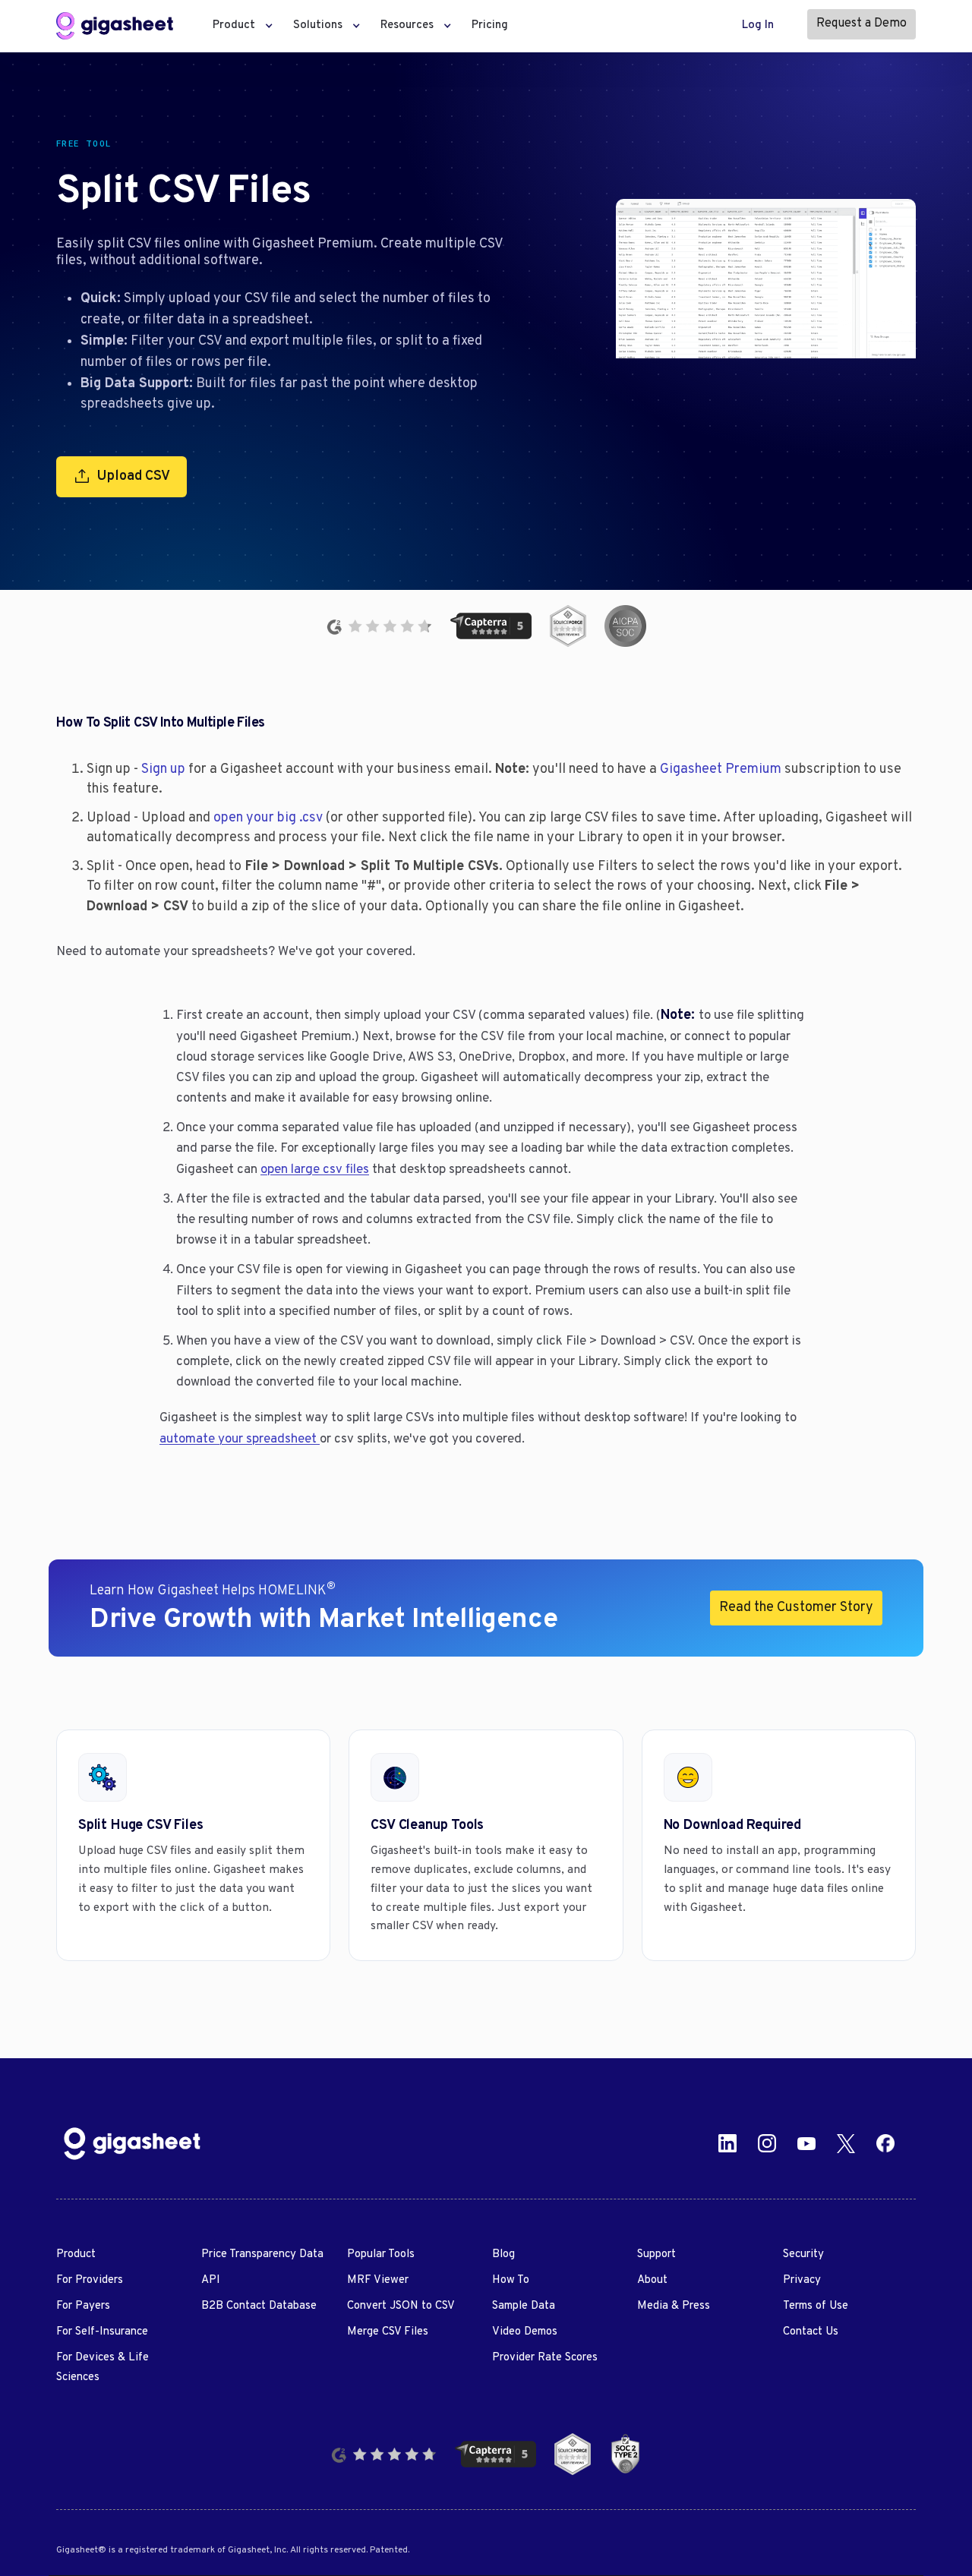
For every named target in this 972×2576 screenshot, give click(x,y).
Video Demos (525, 2332)
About (652, 2280)
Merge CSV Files (388, 2332)
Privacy (802, 2280)
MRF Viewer (378, 2280)
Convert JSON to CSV (401, 2306)
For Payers (83, 2306)
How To (511, 2280)
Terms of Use (816, 2306)
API (211, 2280)
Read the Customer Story (796, 1608)
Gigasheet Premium (721, 769)
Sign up (163, 769)
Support (656, 2254)
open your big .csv (268, 818)
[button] (238, 26)
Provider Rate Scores (545, 2358)
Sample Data (524, 2306)
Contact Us (811, 2332)
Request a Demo (862, 24)
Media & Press (674, 2306)
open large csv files (315, 1170)
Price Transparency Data (262, 2254)
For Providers (90, 2280)
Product (76, 2254)
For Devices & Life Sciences (103, 2368)
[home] (115, 26)
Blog (503, 2254)
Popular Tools (381, 2254)
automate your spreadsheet (240, 1439)
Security (803, 2254)
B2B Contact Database (259, 2306)
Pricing (490, 25)
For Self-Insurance (102, 2332)
